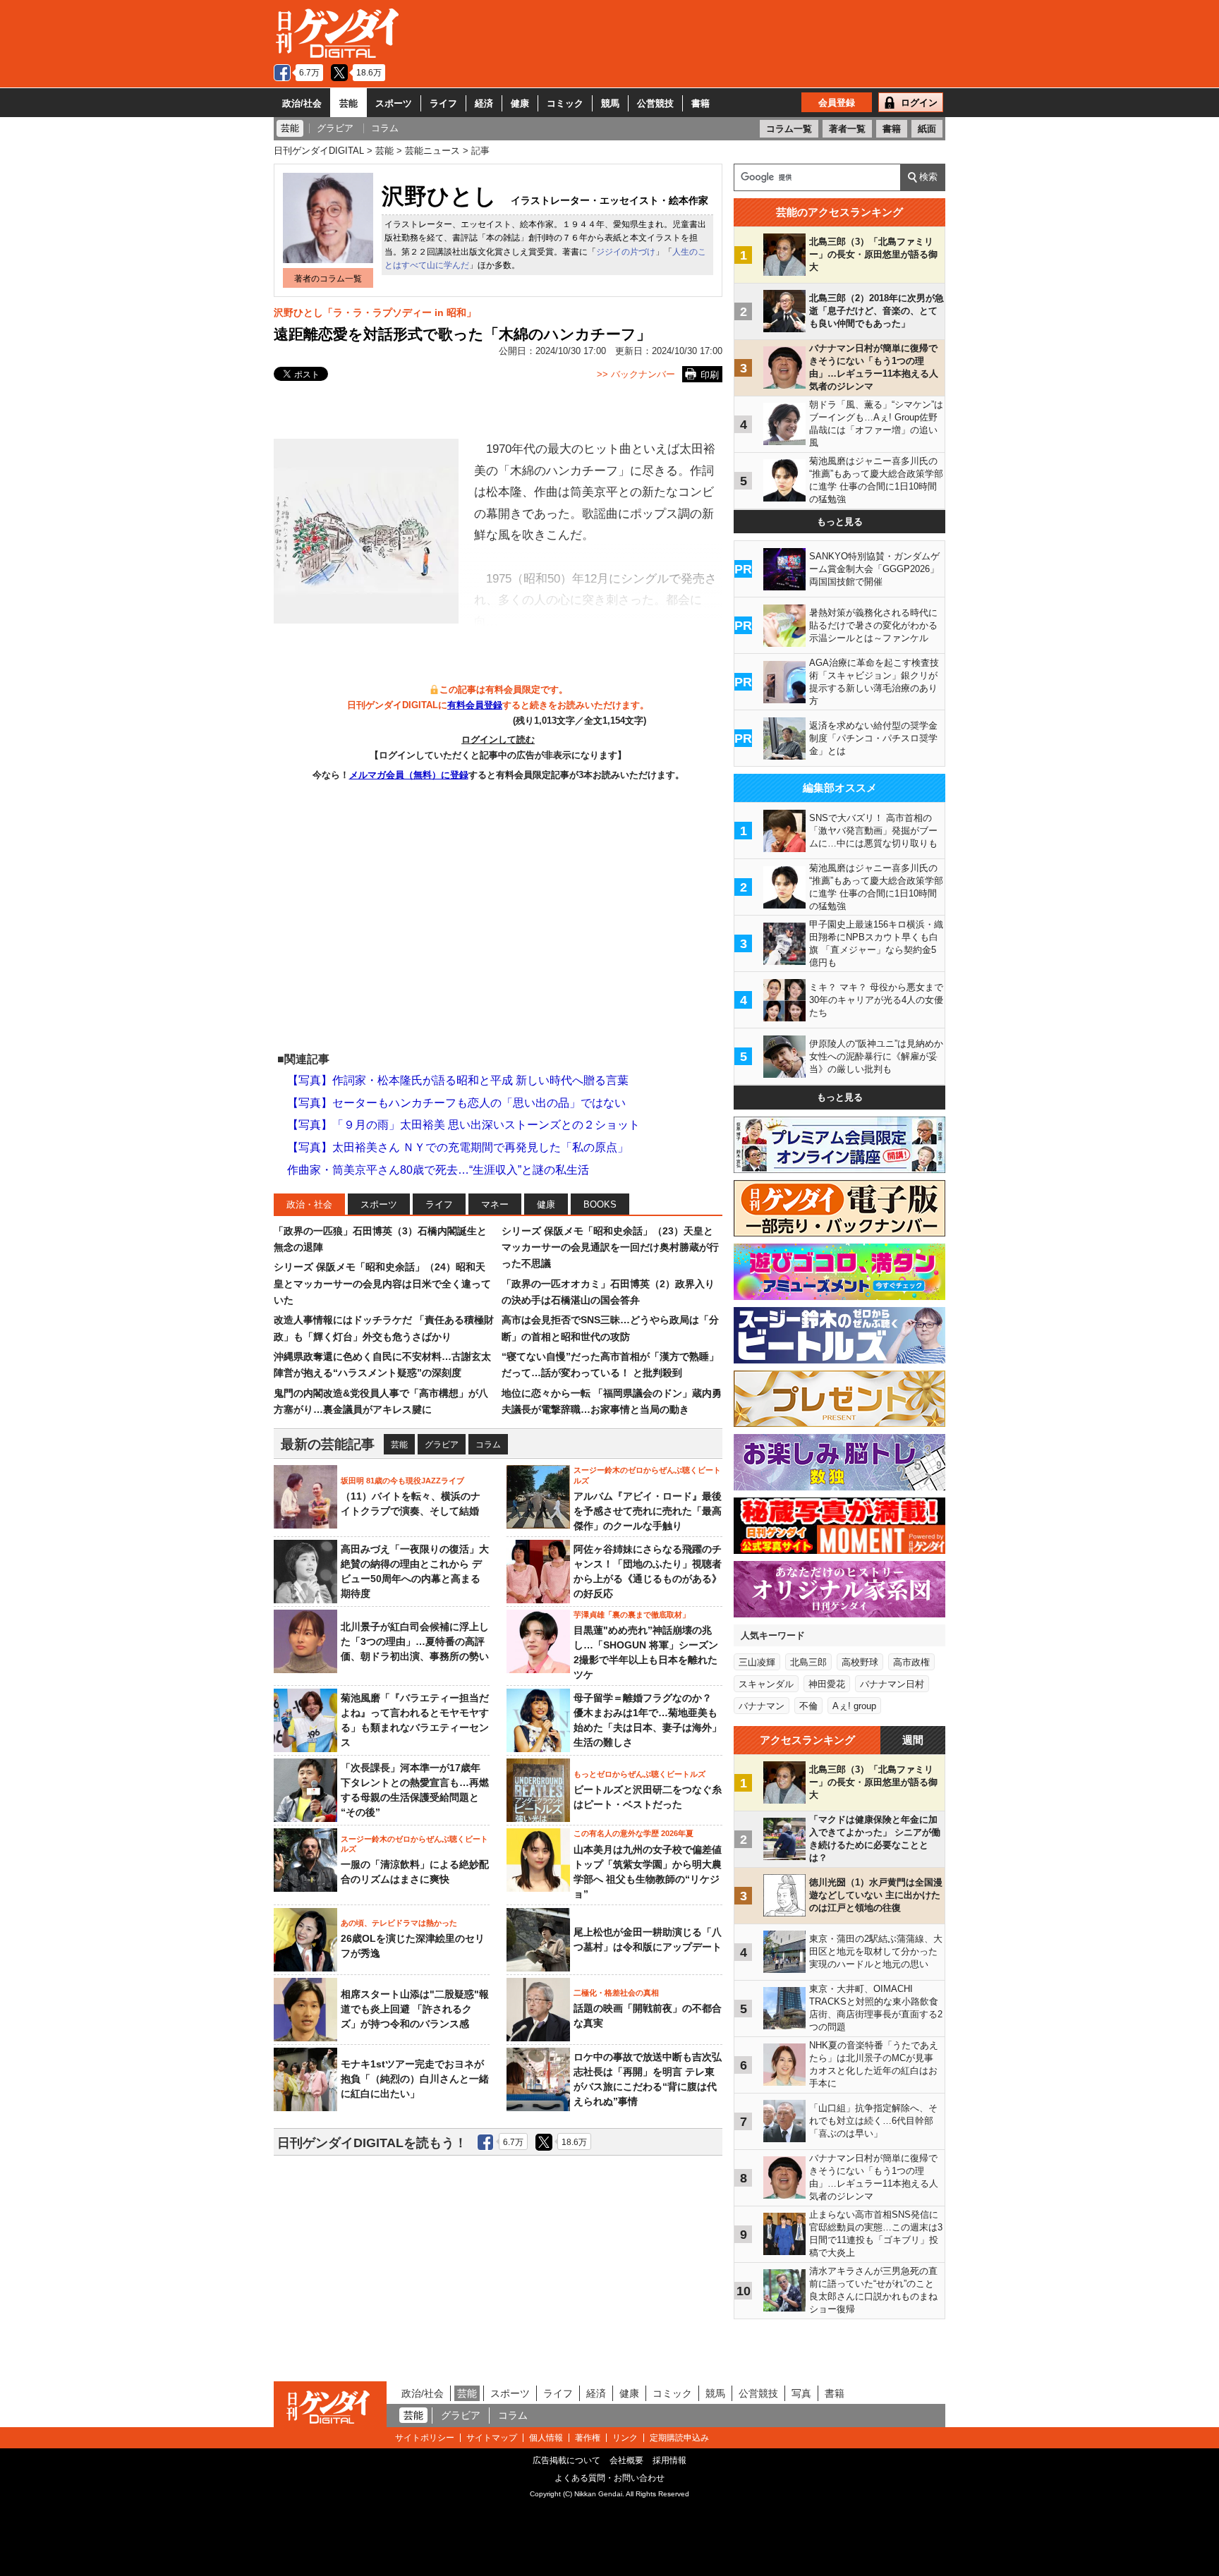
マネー (495, 1204)
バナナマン (762, 1706)
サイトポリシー (425, 2438)
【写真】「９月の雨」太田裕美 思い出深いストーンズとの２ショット (463, 1125)
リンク (625, 2438)
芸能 (348, 103)
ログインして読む (498, 740)
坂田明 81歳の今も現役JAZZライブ (402, 1481)
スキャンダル (766, 1684)
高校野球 (860, 1662)
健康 (520, 103)
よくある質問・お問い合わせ (609, 2478)
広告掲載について (566, 2460)
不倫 (808, 1706)
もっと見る (840, 522)
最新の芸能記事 (328, 1444)
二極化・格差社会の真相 (616, 1993)
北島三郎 (808, 1662)
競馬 (610, 103)
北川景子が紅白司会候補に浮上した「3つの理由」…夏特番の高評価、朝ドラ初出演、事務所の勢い (415, 1641)
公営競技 (655, 103)
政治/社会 (302, 103)
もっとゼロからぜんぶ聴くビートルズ (639, 1774)
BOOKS (600, 1204)
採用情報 (669, 2460)
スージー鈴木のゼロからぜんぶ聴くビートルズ (647, 1475)
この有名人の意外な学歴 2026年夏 (633, 1833)
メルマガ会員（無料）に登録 (409, 775)
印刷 (710, 375)
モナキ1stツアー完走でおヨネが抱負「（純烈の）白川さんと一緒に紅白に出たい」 (415, 2079)
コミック (565, 103)
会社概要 (626, 2460)
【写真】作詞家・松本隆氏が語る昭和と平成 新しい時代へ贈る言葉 (458, 1080)
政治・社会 (309, 1204)
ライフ (443, 103)
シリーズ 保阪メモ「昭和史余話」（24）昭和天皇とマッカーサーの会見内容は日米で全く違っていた (382, 1283)
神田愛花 (827, 1684)
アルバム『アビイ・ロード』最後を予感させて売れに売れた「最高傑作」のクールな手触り (648, 1511)
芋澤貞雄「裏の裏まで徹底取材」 (632, 1615)
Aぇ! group (854, 1706)
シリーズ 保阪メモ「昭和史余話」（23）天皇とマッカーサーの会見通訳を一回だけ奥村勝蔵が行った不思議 (610, 1247)
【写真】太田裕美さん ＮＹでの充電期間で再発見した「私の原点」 (458, 1147)
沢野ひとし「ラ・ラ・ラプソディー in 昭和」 (375, 312)
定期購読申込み (679, 2438)
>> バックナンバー (636, 374)
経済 (484, 103)
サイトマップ (492, 2438)
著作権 (588, 2438)
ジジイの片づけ (626, 252)
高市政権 (911, 1662)
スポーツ (394, 103)
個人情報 (546, 2438)
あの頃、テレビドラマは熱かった (399, 1923)
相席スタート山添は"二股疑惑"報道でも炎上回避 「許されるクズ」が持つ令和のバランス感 (415, 2009)
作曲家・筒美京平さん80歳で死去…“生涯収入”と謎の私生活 (438, 1170)
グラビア (442, 1445)
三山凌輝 (757, 1662)
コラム (488, 1445)
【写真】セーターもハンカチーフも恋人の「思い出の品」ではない (456, 1103)
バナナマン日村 (892, 1684)
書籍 (701, 103)
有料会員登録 (475, 705)
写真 (801, 2393)
